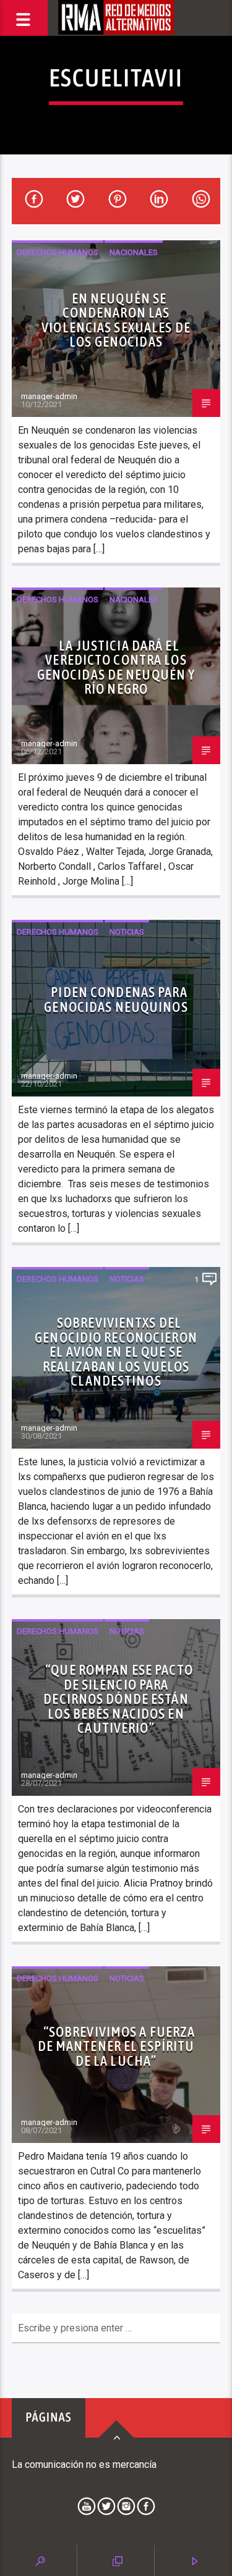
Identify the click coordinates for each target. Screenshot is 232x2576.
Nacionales (134, 252)
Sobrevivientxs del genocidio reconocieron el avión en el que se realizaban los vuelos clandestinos (116, 1352)
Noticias (127, 932)
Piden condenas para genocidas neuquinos (116, 1000)
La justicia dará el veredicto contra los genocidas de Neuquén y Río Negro (116, 667)
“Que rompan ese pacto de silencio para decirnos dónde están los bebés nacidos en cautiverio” (118, 1699)
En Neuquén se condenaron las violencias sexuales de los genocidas (116, 320)
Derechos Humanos (58, 252)
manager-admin (49, 396)
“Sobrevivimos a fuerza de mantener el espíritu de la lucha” (117, 2046)
